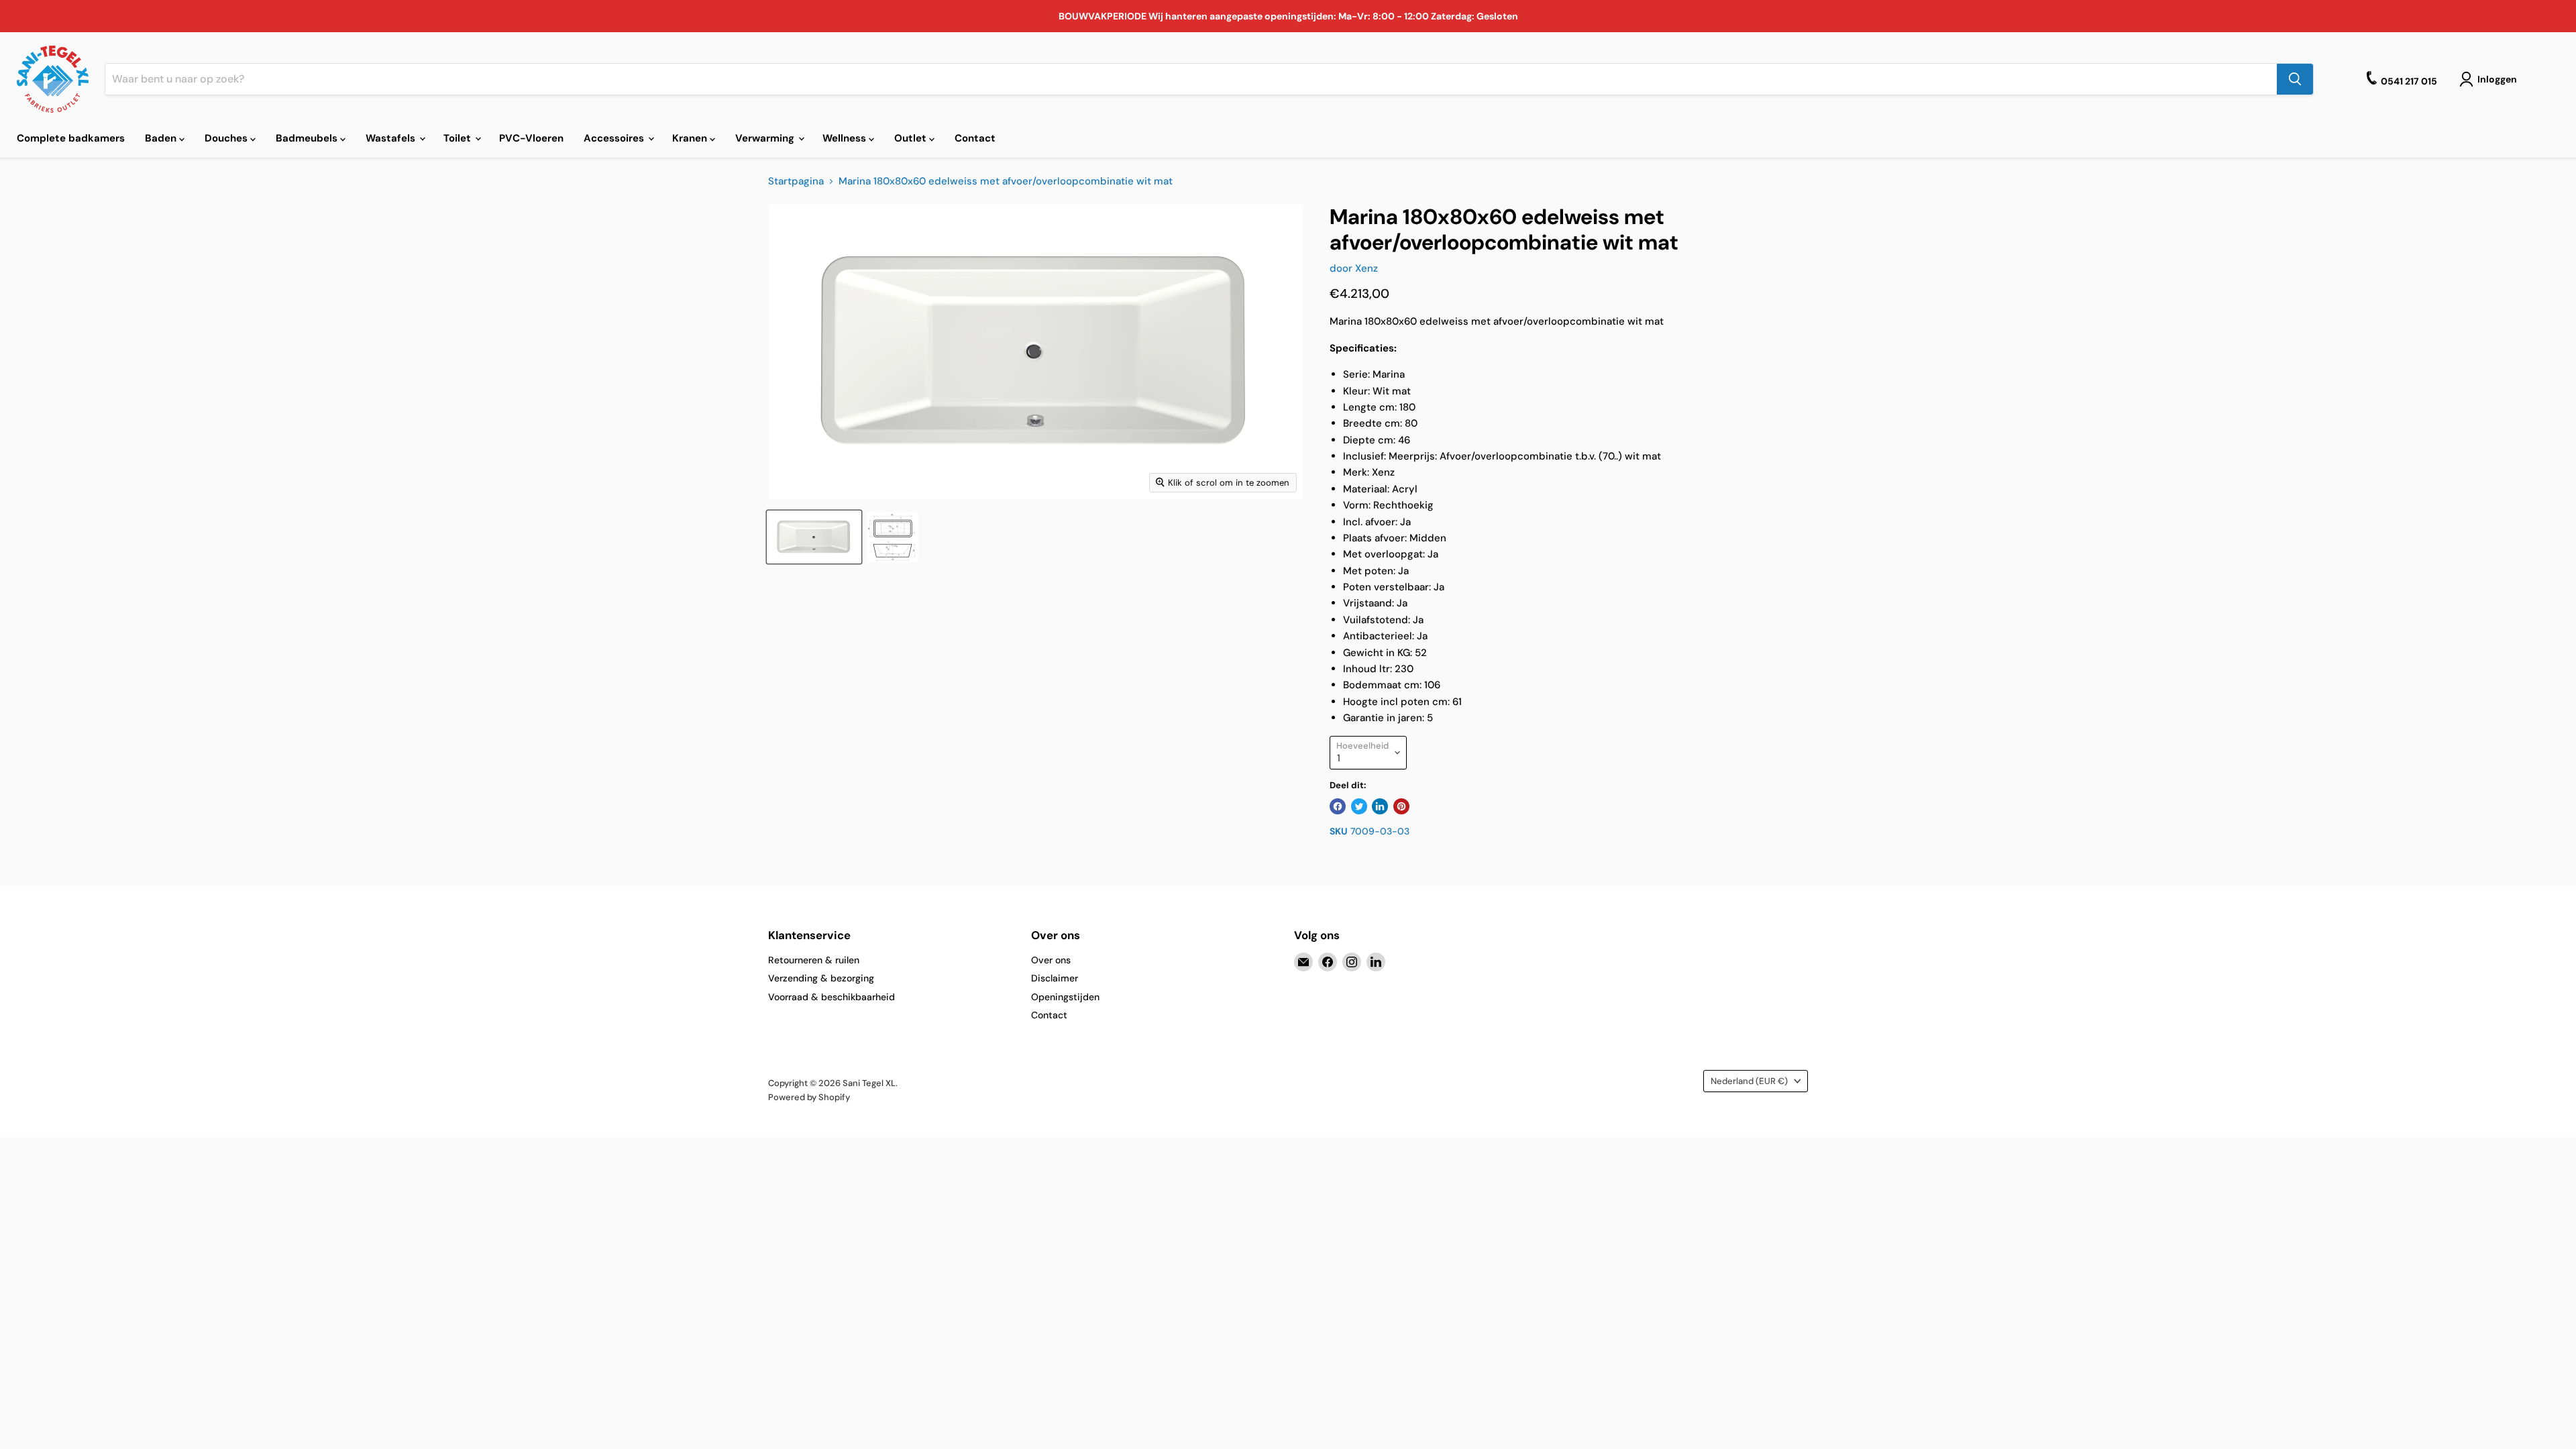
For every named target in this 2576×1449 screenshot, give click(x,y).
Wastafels (392, 138)
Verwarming (766, 138)
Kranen (691, 138)
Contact (975, 138)
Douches (227, 138)
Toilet (459, 138)
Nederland (1749, 1081)
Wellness (846, 138)
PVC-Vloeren (531, 138)
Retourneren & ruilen (814, 960)
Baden (162, 138)
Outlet (912, 138)
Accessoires (615, 138)
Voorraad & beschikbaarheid (831, 997)
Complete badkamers (71, 138)
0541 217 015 (2409, 81)
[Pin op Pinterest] (1401, 806)
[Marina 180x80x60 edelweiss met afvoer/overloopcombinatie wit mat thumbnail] (814, 537)
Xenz (1366, 268)
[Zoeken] (2295, 79)
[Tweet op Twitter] (1359, 806)
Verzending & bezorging (821, 978)
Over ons (1051, 960)
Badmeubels (308, 138)
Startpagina (796, 181)
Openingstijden (1065, 997)
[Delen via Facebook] (1338, 806)
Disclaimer (1055, 978)
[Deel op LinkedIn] (1380, 806)
